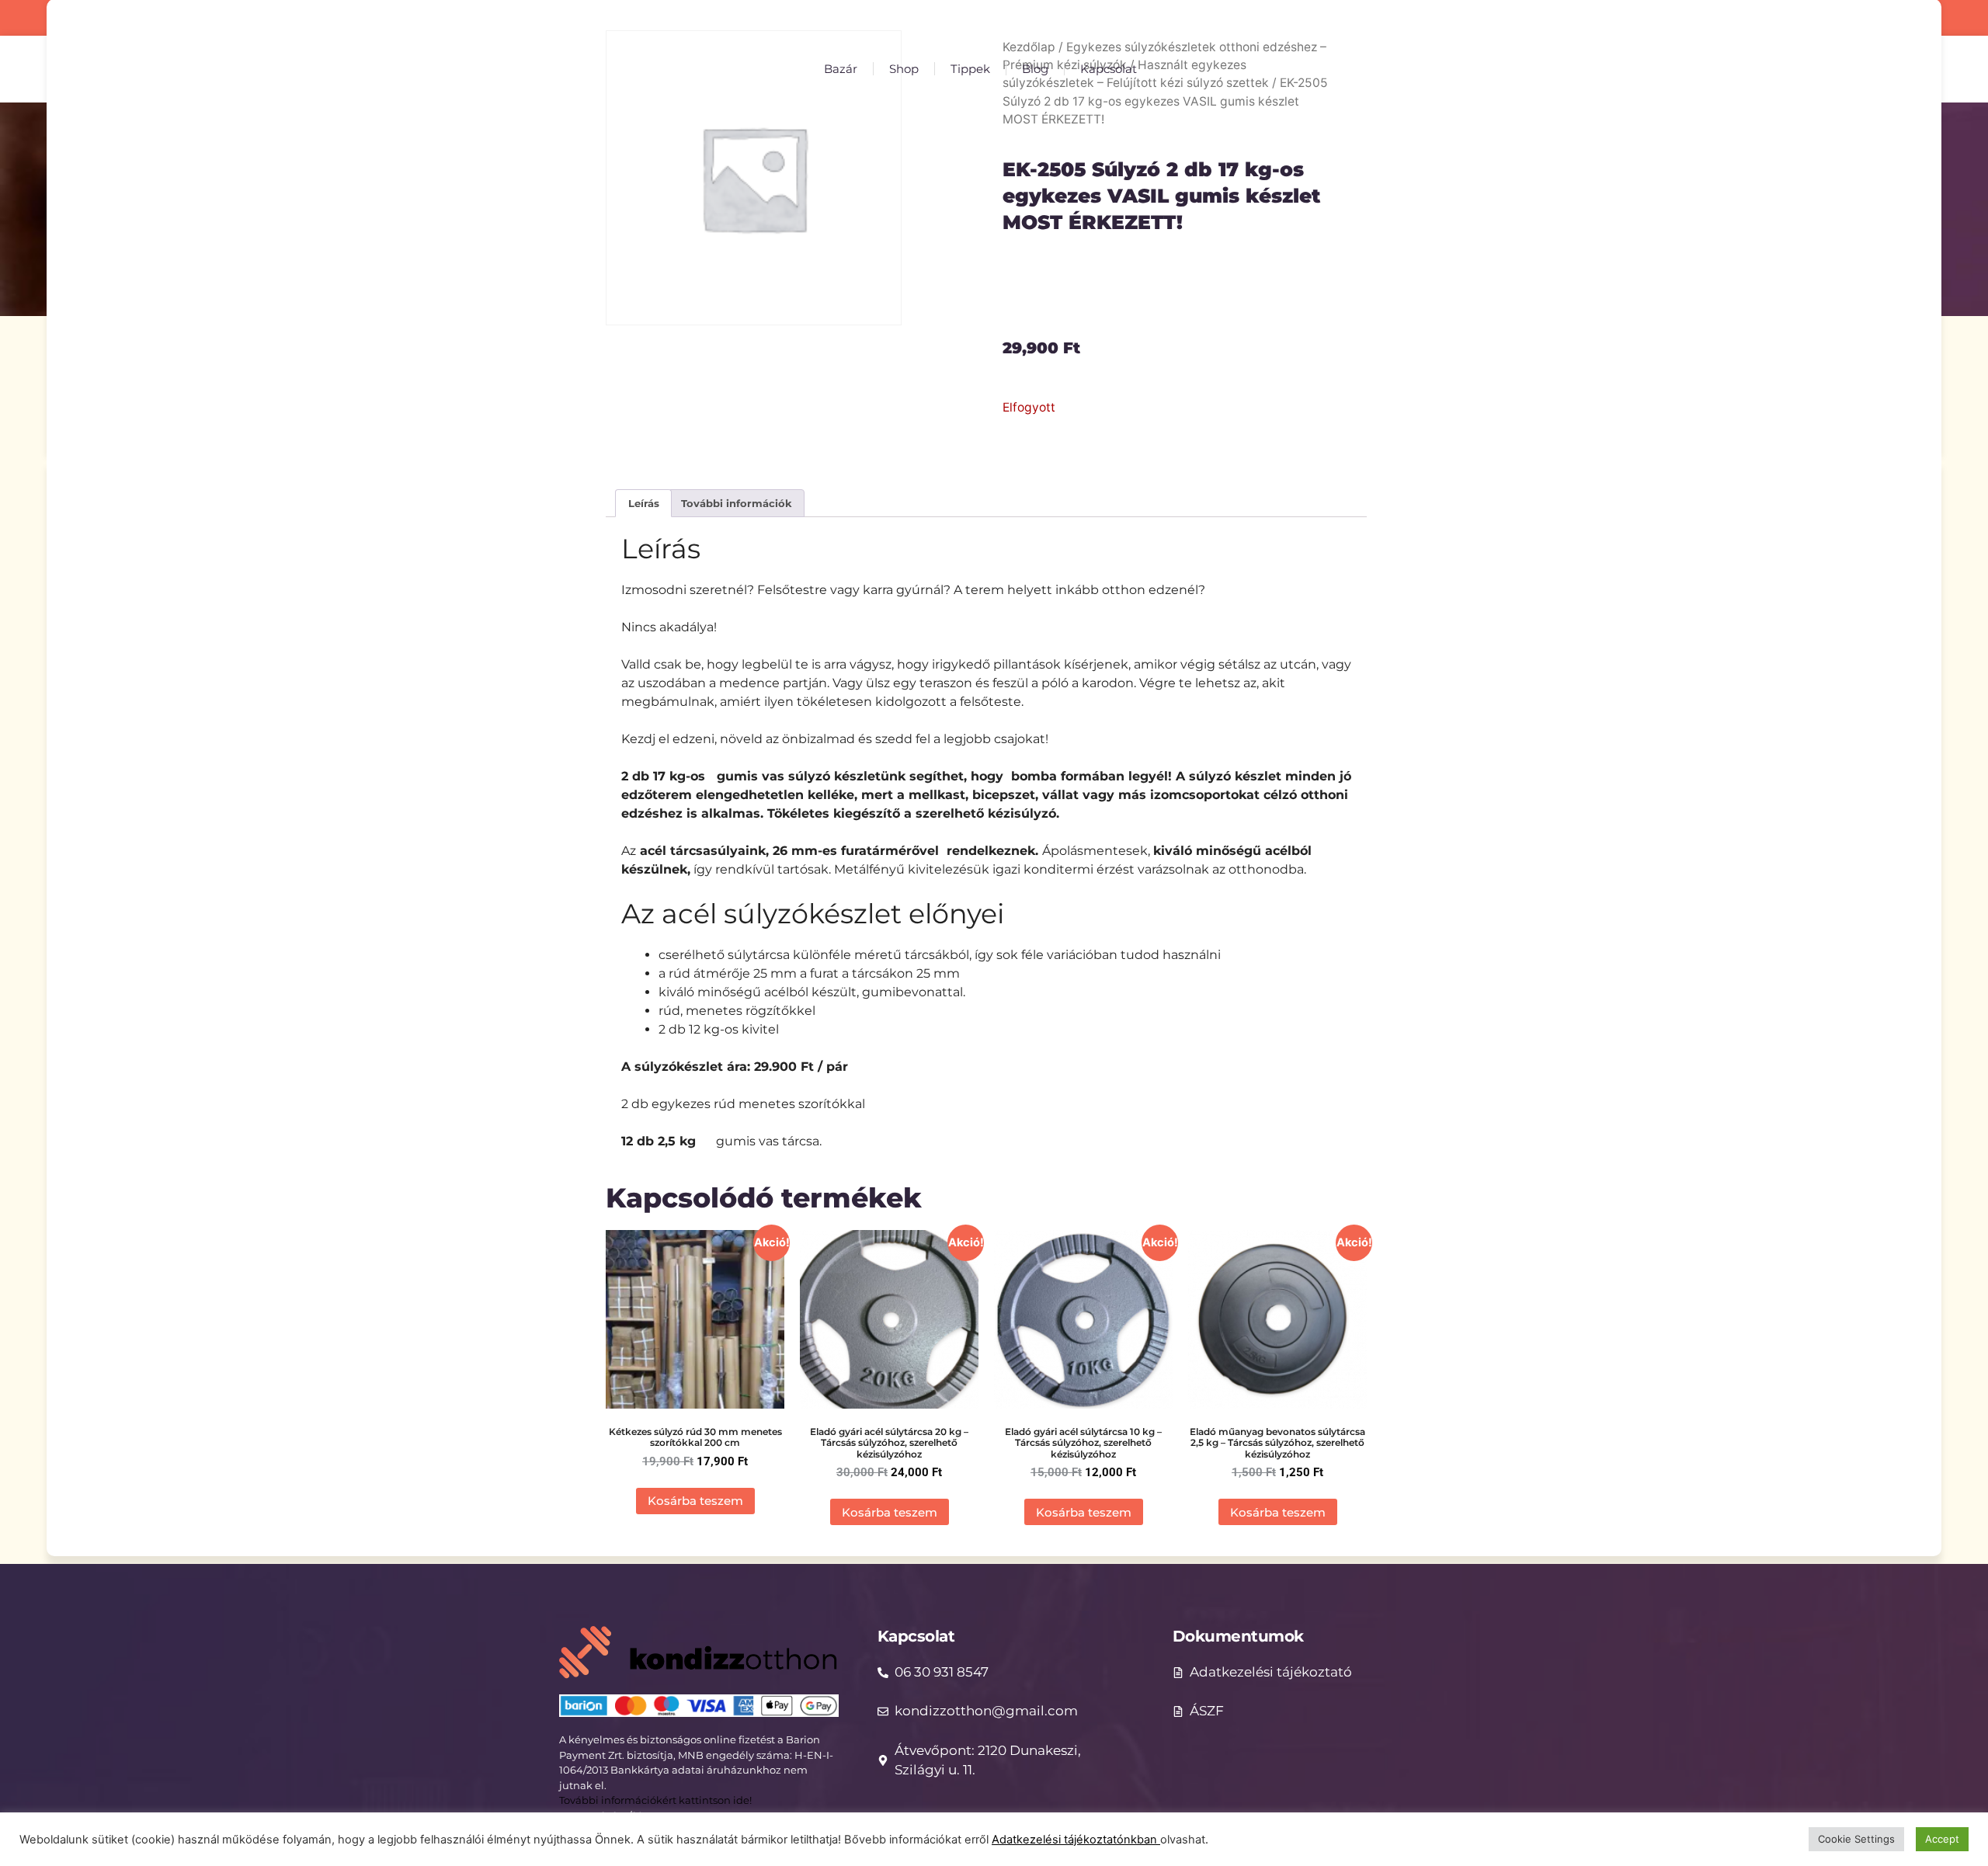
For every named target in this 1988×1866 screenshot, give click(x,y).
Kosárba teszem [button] (695, 1501)
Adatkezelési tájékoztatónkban (1076, 1840)
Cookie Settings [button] (1856, 1839)
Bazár (841, 69)
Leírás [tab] (644, 503)
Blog (1035, 69)
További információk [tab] (737, 503)
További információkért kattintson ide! (657, 1800)
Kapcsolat (1109, 69)
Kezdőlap (1029, 47)
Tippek (970, 69)
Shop (904, 69)
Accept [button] (1942, 1839)
